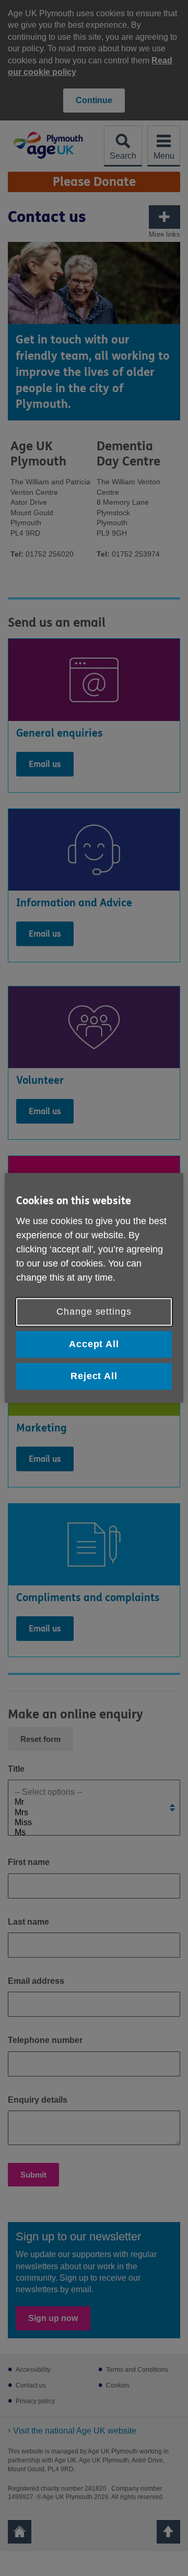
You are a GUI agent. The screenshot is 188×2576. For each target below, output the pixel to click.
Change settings (94, 1312)
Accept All (94, 1344)
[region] (94, 1288)
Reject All (94, 1376)
